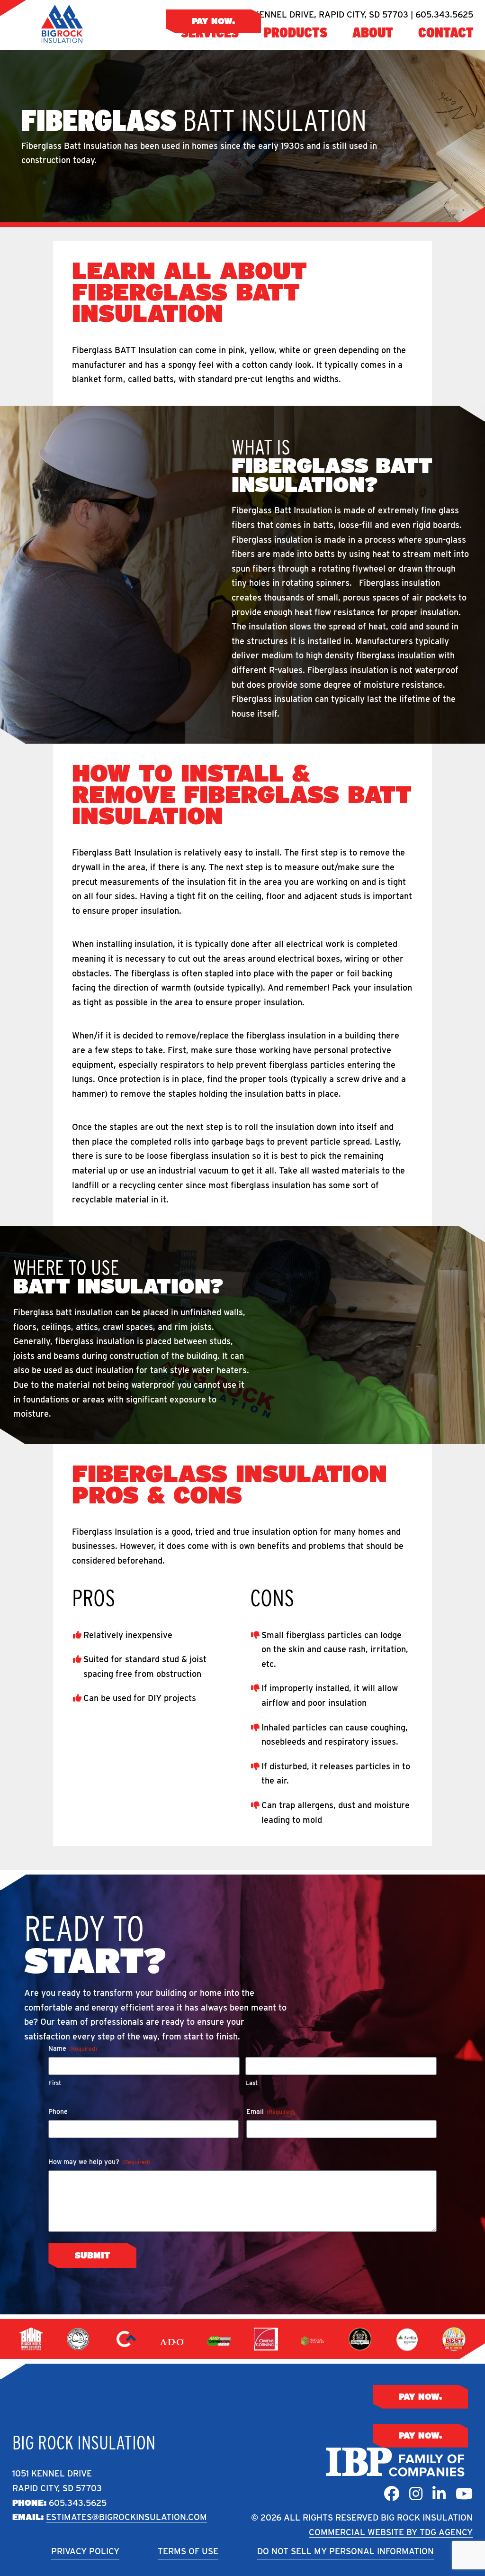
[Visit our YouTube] (464, 2494)
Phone (58, 2112)
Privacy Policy (85, 2551)
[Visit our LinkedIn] (439, 2494)
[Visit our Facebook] (392, 2494)
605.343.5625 (78, 2503)
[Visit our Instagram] (416, 2494)
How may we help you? (99, 2162)
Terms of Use (188, 2551)
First (55, 2083)
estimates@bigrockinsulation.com (126, 2517)
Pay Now (212, 21)
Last (251, 2083)
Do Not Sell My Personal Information (346, 2551)
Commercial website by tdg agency (391, 2532)
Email (270, 2112)
